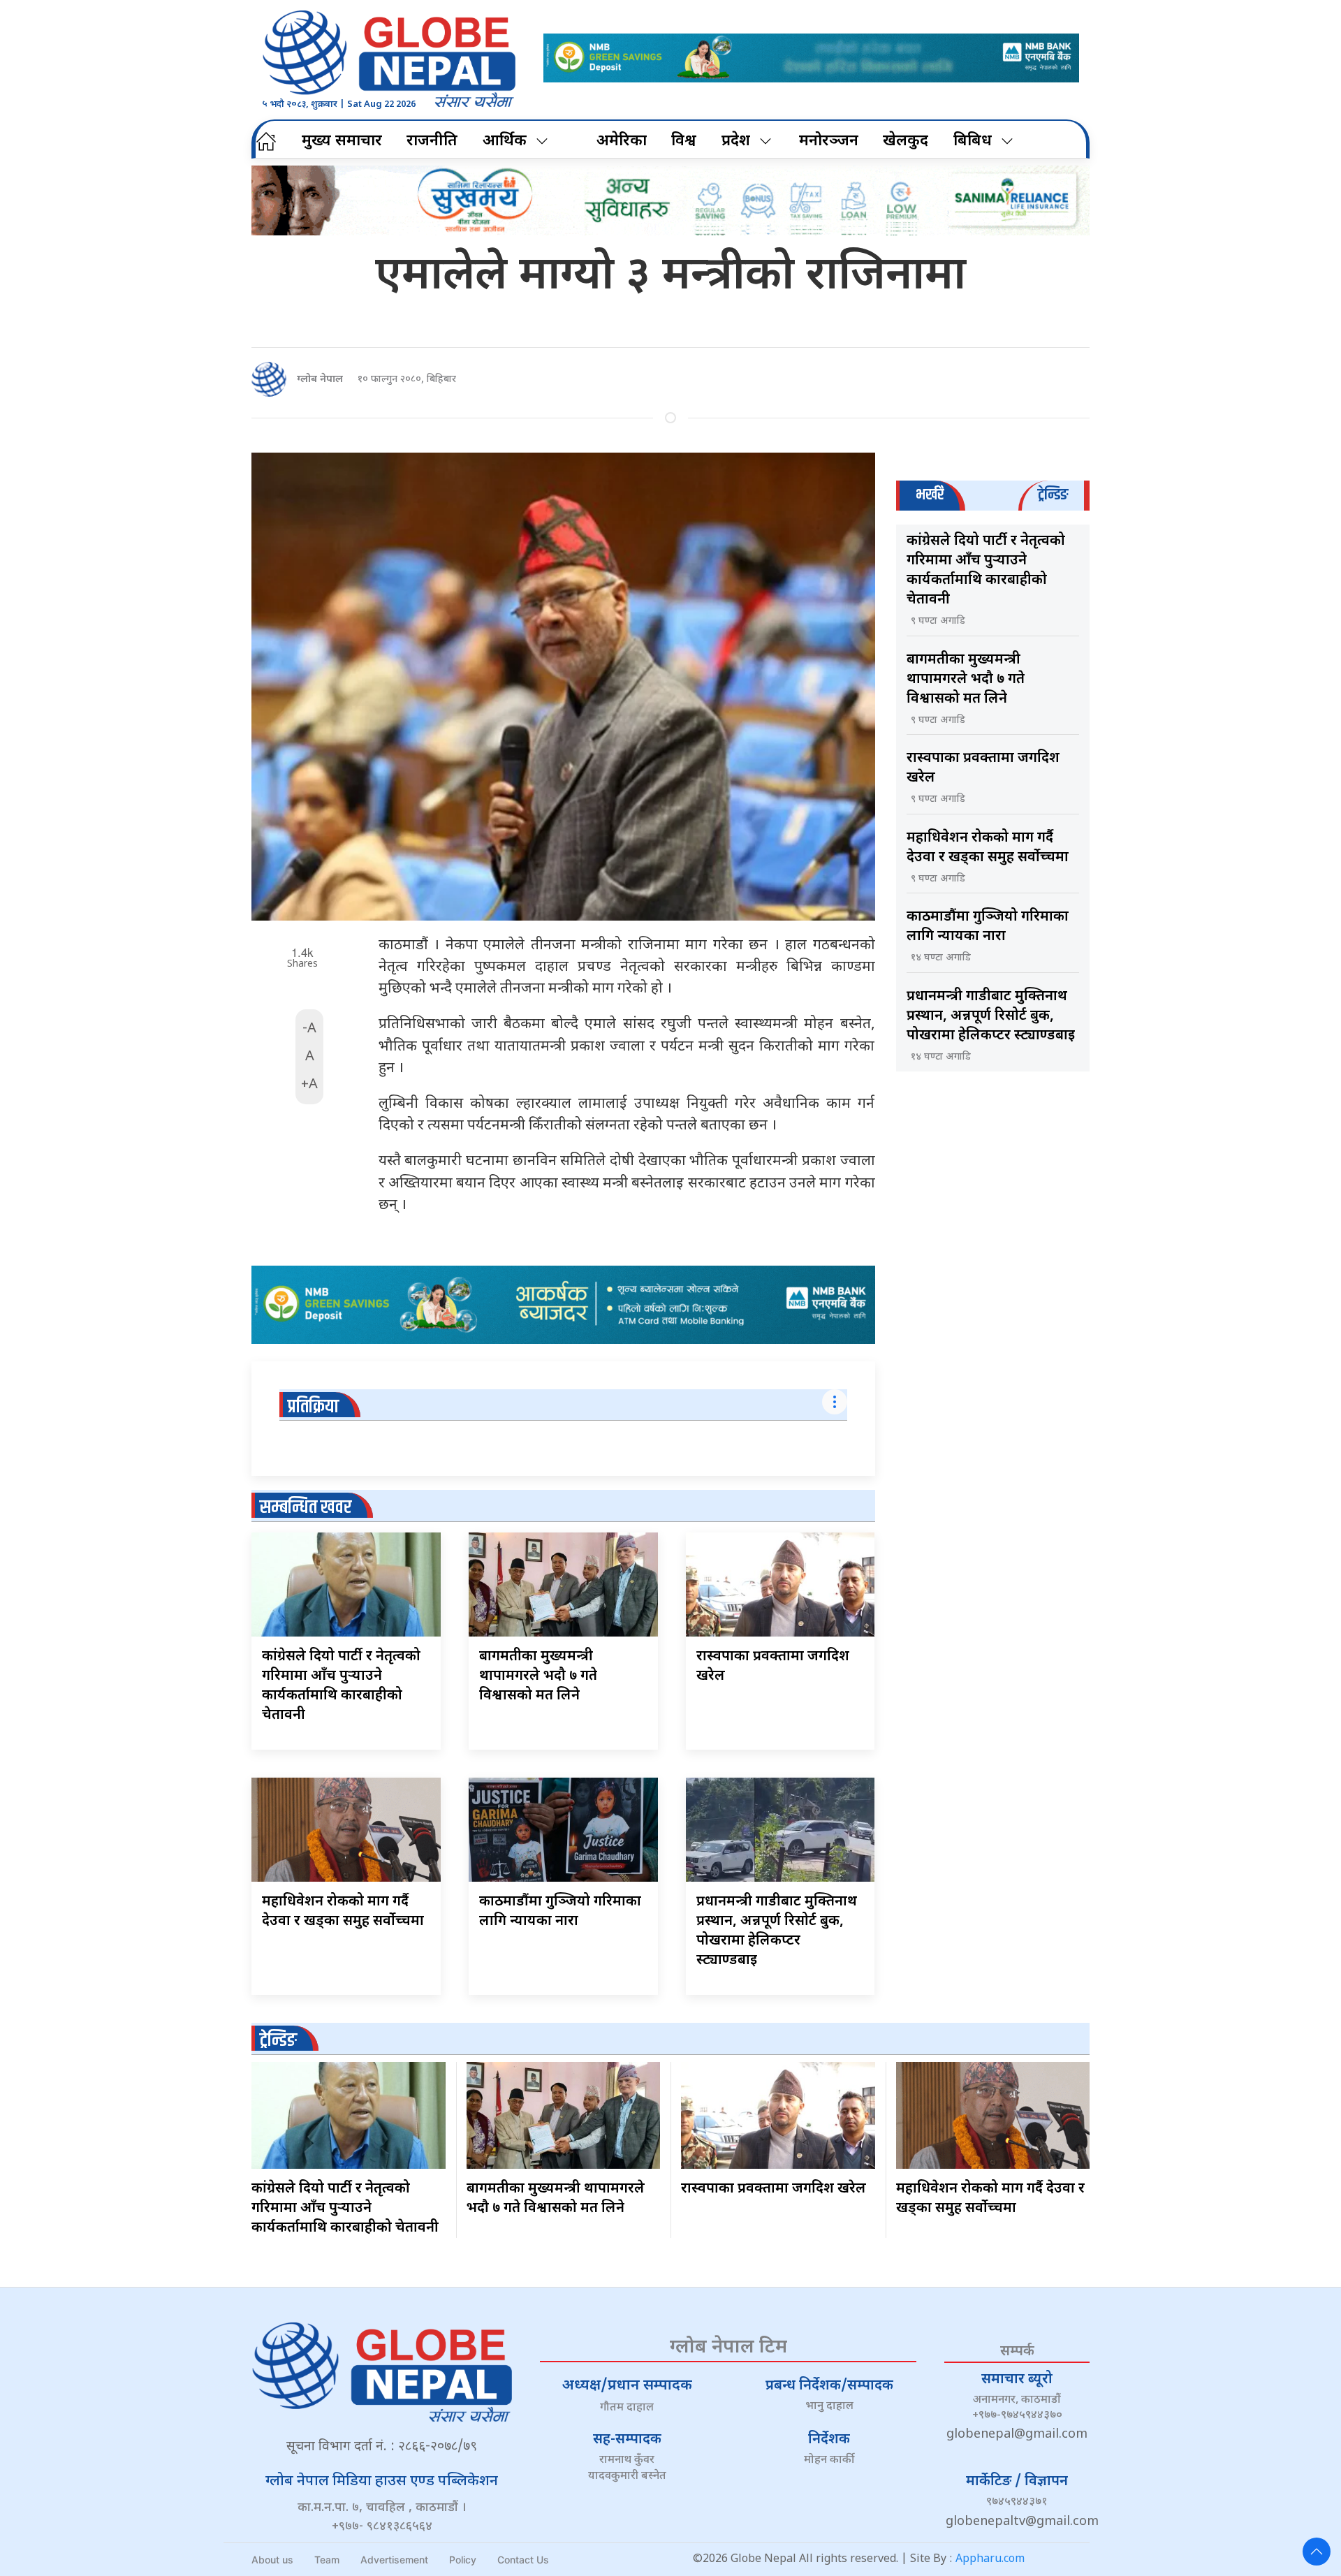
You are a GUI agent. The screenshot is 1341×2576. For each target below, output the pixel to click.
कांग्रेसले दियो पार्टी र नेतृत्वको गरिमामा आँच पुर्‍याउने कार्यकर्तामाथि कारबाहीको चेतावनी (345, 2209)
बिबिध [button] (973, 141)
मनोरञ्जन (829, 141)
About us (272, 2560)
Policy (463, 2560)
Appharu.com (990, 2560)
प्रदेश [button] (736, 141)
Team (327, 2560)
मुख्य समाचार (342, 141)
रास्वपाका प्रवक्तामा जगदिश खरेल (774, 2189)
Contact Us (523, 2560)
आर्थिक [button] (505, 141)
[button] (1317, 2552)
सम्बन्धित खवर (306, 1508)
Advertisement (394, 2560)
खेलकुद (906, 141)
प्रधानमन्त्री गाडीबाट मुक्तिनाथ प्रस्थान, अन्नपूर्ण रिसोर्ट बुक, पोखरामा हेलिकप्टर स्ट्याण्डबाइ (991, 1016)
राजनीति (432, 141)
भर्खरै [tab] (930, 495)
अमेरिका (622, 141)
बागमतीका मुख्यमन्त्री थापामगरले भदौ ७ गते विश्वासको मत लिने (538, 1676)
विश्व (684, 141)
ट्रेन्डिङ (278, 2041)
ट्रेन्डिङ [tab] (1053, 495)
